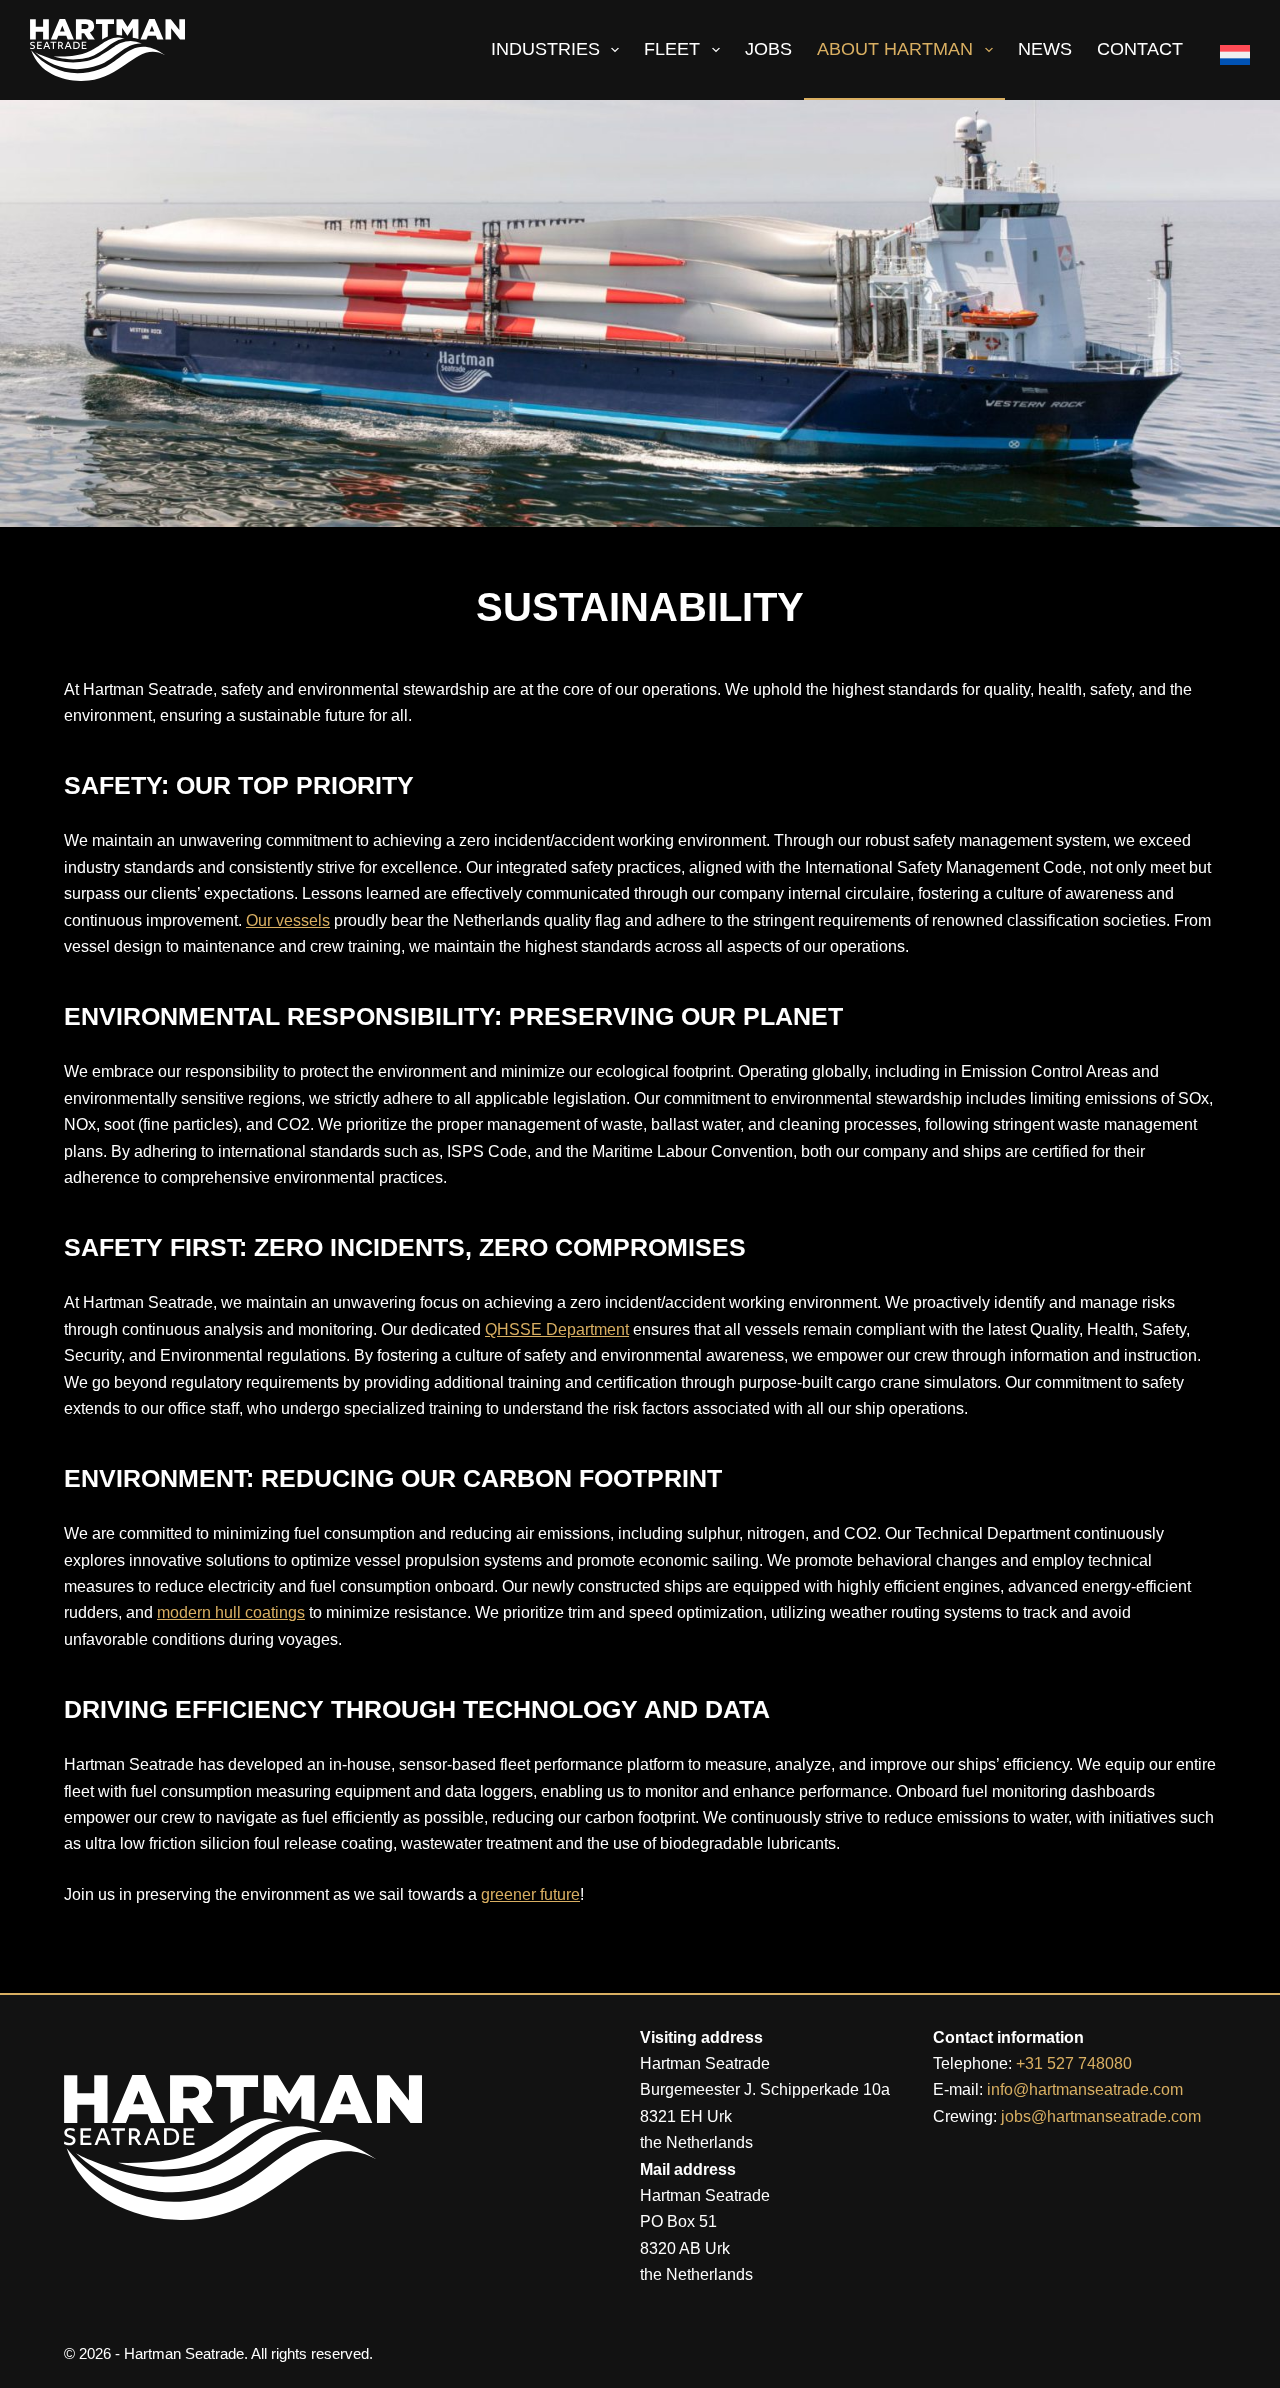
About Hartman (895, 49)
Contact (1140, 49)
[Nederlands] (1227, 50)
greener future (530, 1894)
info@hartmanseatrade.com (1085, 2089)
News (1045, 49)
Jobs (768, 49)
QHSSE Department (557, 1329)
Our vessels (288, 920)
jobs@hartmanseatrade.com (1101, 2116)
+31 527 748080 (1074, 2063)
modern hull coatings (231, 1612)
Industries (545, 49)
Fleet (672, 49)
